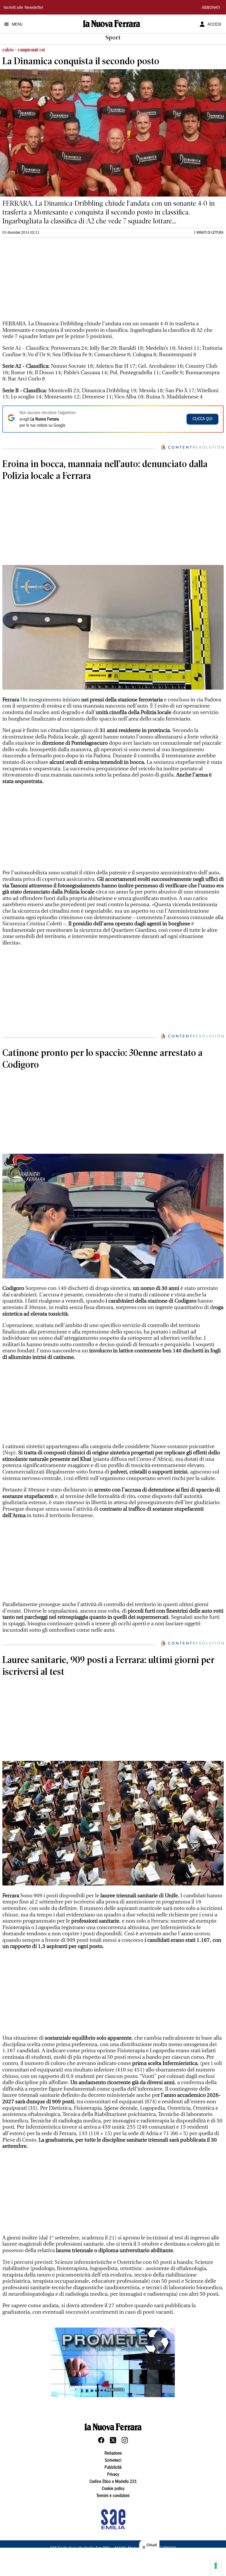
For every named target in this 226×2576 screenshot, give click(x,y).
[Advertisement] (46, 282)
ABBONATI (211, 8)
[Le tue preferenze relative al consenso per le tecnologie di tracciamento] (216, 2566)
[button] (113, 2362)
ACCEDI (214, 25)
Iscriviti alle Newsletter (23, 8)
